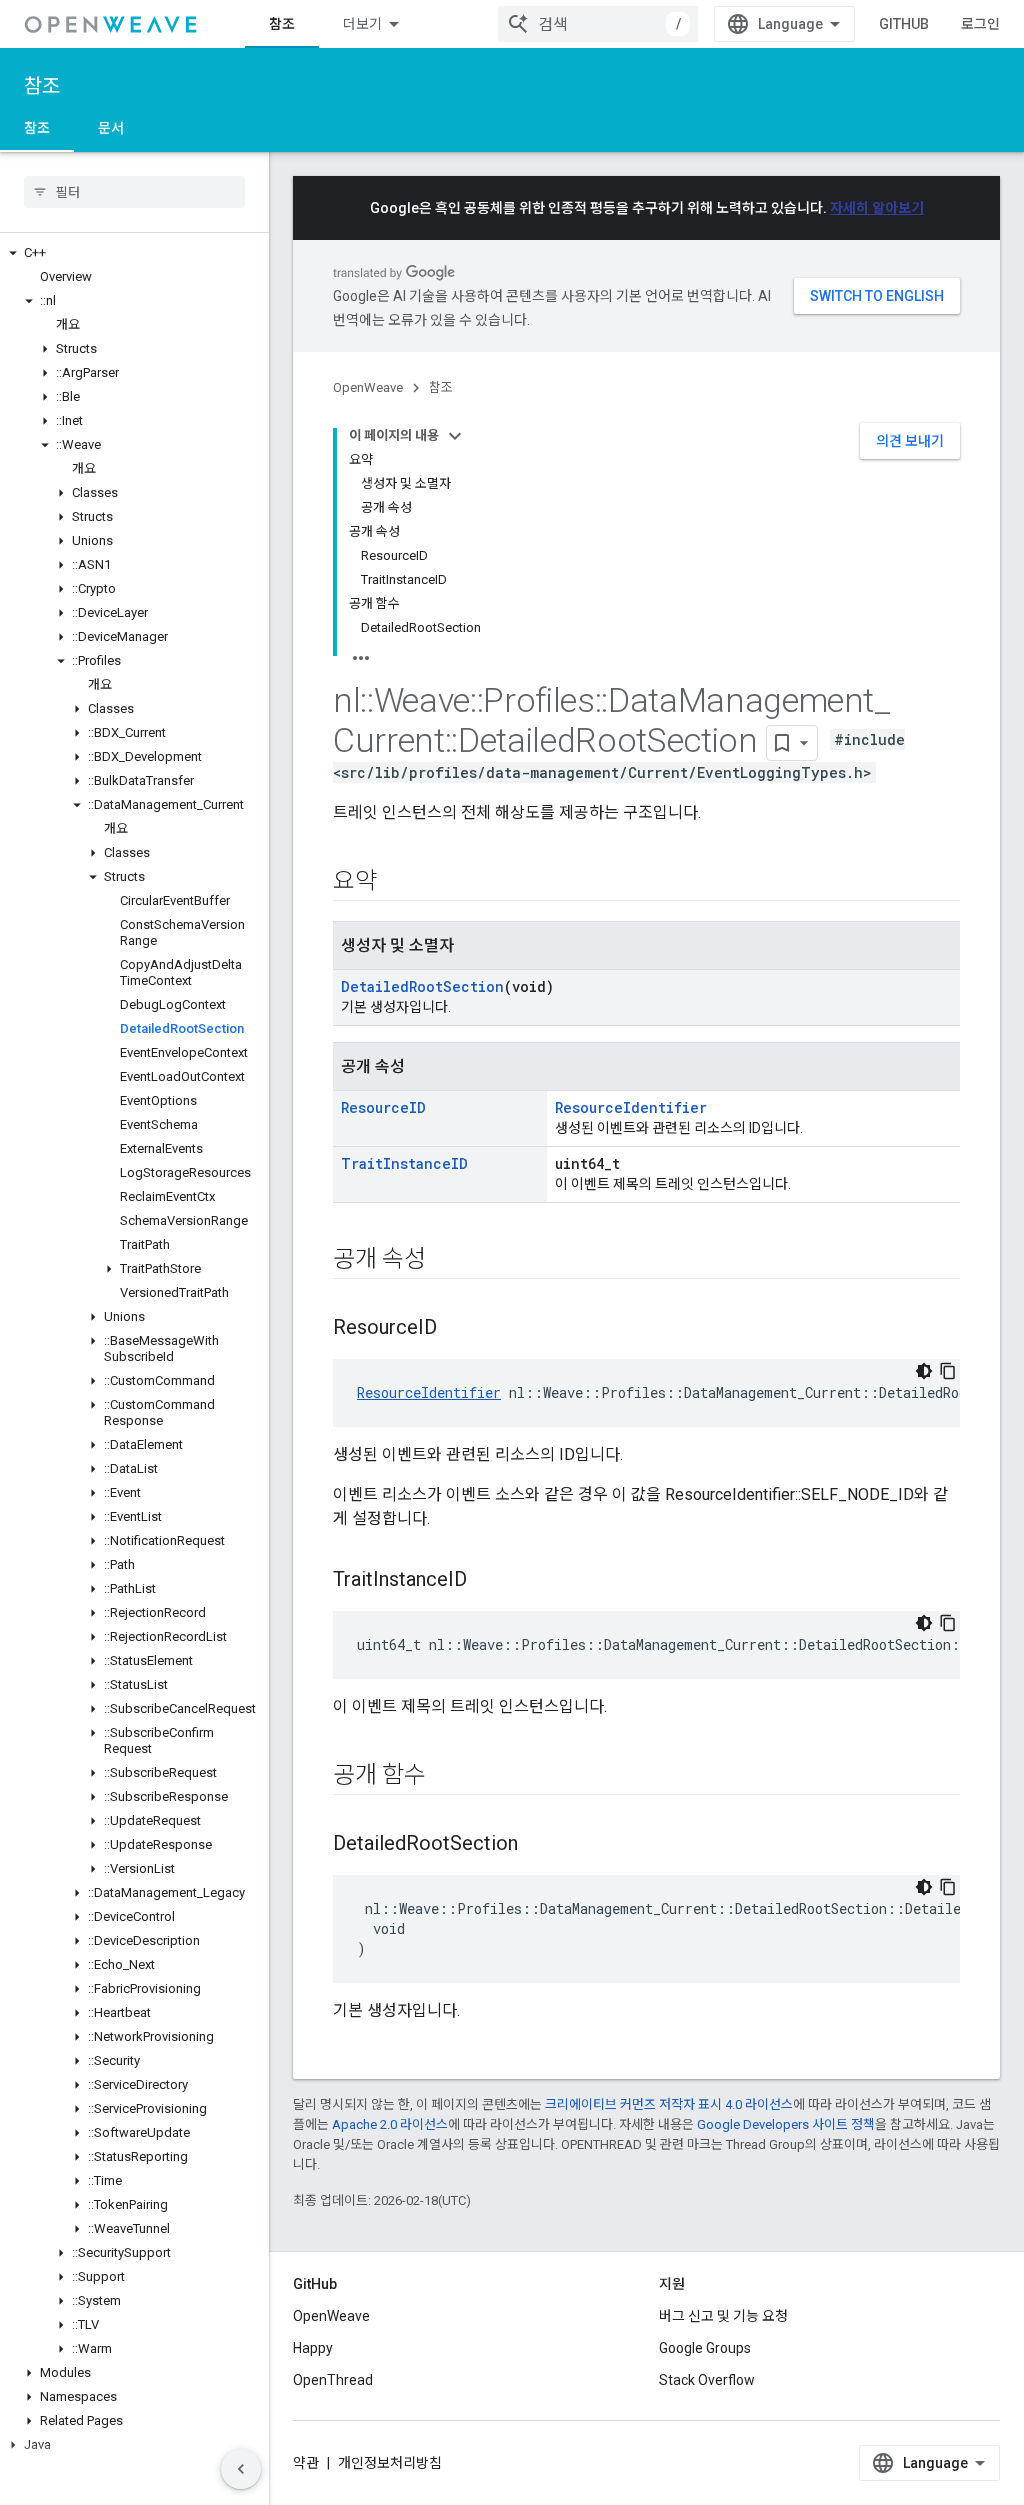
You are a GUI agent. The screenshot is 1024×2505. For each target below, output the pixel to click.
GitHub (904, 24)
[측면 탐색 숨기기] (241, 2469)
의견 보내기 (910, 441)
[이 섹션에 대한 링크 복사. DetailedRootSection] (538, 1845)
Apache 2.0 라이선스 (390, 2124)
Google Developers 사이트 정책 (786, 2124)
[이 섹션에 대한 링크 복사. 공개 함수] (446, 1777)
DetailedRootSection (422, 986)
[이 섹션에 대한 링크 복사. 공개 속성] (446, 1261)
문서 (111, 128)
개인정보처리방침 (390, 2463)
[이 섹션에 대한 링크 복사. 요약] (397, 883)
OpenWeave (368, 387)
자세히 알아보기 (877, 208)
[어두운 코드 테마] (924, 1371)
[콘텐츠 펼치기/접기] (455, 436)
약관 (306, 2463)
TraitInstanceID (404, 1163)
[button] (134, 253)
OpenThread (333, 2380)
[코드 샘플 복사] (948, 1371)
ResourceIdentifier (631, 1107)
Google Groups (705, 2348)
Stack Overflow (707, 2380)
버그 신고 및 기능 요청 (723, 2316)
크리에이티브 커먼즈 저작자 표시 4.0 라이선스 (669, 2104)
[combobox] (598, 24)
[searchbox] (134, 192)
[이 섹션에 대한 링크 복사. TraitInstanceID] (487, 1581)
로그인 (980, 24)
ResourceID (383, 1107)
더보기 (362, 24)
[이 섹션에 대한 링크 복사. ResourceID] (457, 1329)
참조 (282, 24)
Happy (313, 2348)
